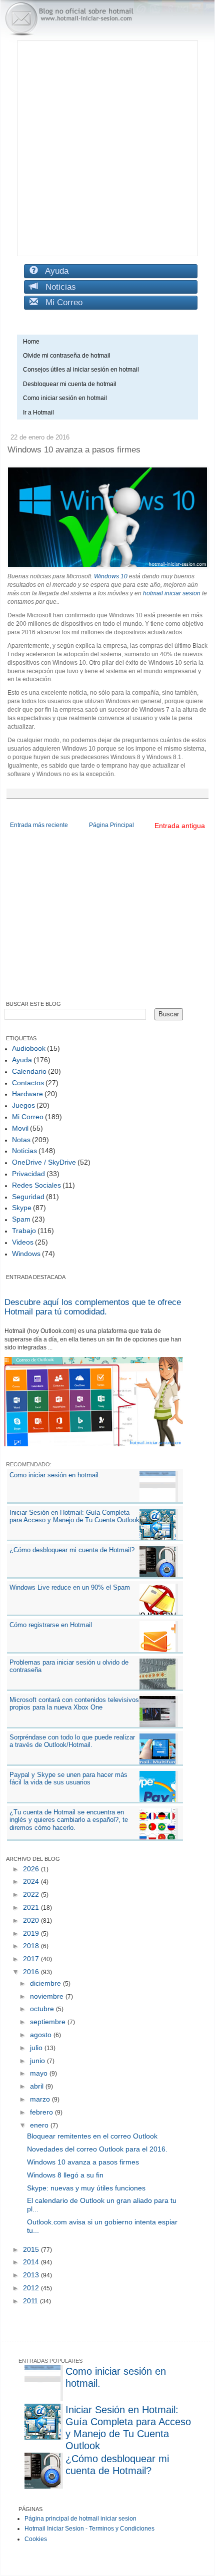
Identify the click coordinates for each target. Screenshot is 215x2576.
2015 (32, 2249)
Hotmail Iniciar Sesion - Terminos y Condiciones (89, 2529)
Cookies (36, 2539)
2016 (32, 1972)
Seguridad (28, 1197)
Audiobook (29, 1048)
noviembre (48, 1996)
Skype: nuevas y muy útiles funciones (86, 2188)
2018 (32, 1946)
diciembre (46, 1983)
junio (38, 2061)
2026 (32, 1869)
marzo (41, 2099)
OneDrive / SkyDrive (44, 1162)
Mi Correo (60, 302)
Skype (22, 1208)
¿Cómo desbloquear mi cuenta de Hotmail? (72, 1550)
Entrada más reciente (39, 825)
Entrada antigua (180, 826)
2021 (32, 1907)
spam (21, 1219)
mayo (40, 2073)
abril (38, 2086)
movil (20, 1128)
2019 (32, 1933)
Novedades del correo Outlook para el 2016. (97, 2149)
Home (31, 342)
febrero (42, 2112)
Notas (21, 1140)
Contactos (28, 1083)
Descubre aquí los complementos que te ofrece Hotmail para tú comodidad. (93, 1307)
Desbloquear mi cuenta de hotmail (70, 384)
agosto (42, 2035)
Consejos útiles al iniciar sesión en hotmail (81, 370)
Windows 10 (111, 576)
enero (40, 2125)
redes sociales (36, 1185)
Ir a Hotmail (38, 413)
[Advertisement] (107, 148)
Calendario (29, 1071)
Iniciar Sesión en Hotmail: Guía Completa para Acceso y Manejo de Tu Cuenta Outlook (74, 1516)
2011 (31, 2301)
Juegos (23, 1105)
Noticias (57, 287)
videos (23, 1242)
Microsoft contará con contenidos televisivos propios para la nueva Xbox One (74, 1704)
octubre (43, 2009)
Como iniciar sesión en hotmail (67, 398)
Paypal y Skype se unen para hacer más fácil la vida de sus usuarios (68, 1779)
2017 (32, 1959)
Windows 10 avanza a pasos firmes (83, 2162)
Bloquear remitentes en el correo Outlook (92, 2136)
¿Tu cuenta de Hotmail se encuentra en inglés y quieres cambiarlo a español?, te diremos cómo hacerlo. (69, 1820)
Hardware (27, 1094)
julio (37, 2048)
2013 (32, 2275)
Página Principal (111, 825)
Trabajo (24, 1231)
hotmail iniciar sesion (172, 593)
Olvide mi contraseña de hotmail (67, 356)
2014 (32, 2262)
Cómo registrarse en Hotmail (51, 1625)
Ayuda (53, 271)
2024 (32, 1881)
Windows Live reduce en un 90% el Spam (70, 1587)
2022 (32, 1894)
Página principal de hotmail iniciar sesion (80, 2519)
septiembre (49, 2022)
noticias (24, 1151)
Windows (26, 1254)
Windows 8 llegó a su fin (65, 2175)
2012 (32, 2288)
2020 (32, 1920)
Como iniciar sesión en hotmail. (55, 1475)
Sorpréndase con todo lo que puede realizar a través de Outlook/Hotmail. (72, 1741)
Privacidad (28, 1174)
